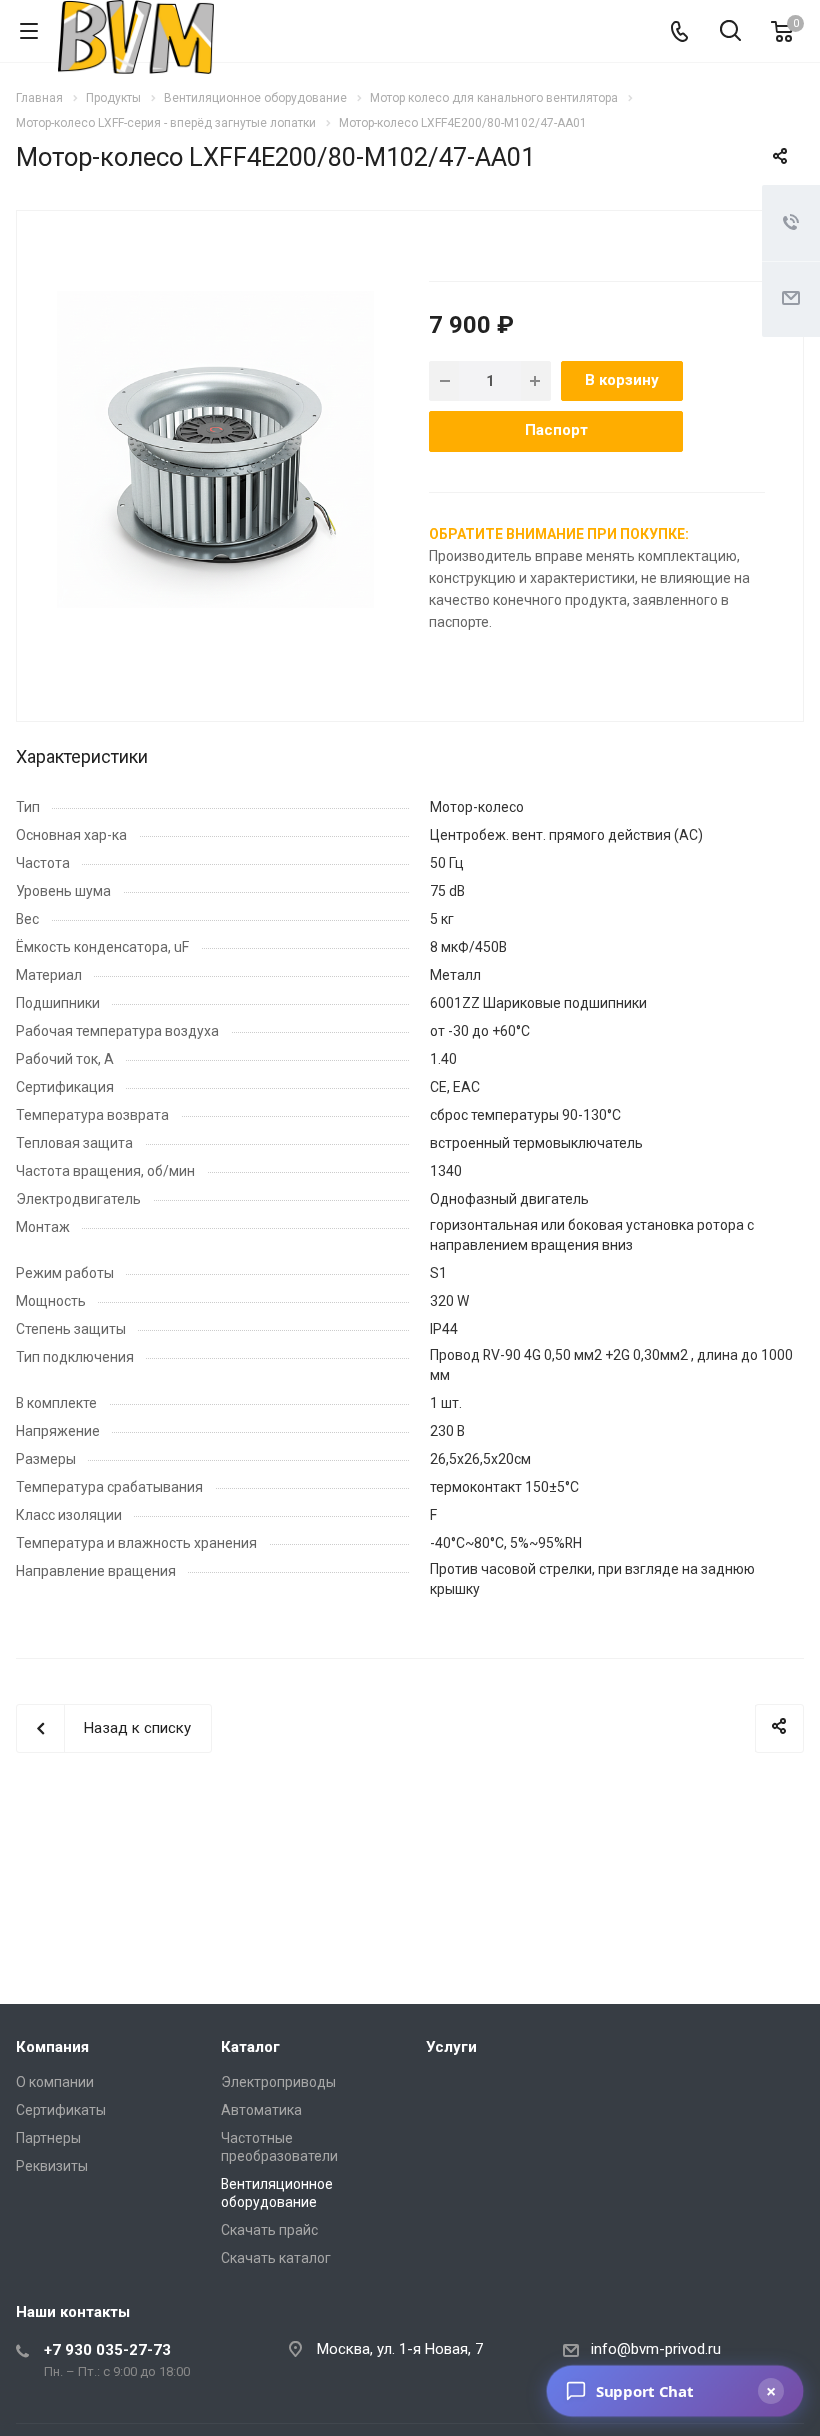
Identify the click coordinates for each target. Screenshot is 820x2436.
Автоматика (261, 2110)
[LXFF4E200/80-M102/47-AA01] (215, 449)
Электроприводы (278, 2082)
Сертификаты (61, 2110)
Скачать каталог (276, 2258)
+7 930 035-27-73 (107, 2350)
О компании (55, 2082)
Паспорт (556, 430)
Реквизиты (52, 2166)
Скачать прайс (269, 2230)
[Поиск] (730, 32)
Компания (52, 2047)
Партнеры (48, 2138)
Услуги (451, 2047)
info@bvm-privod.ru (656, 2349)
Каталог (250, 2047)
